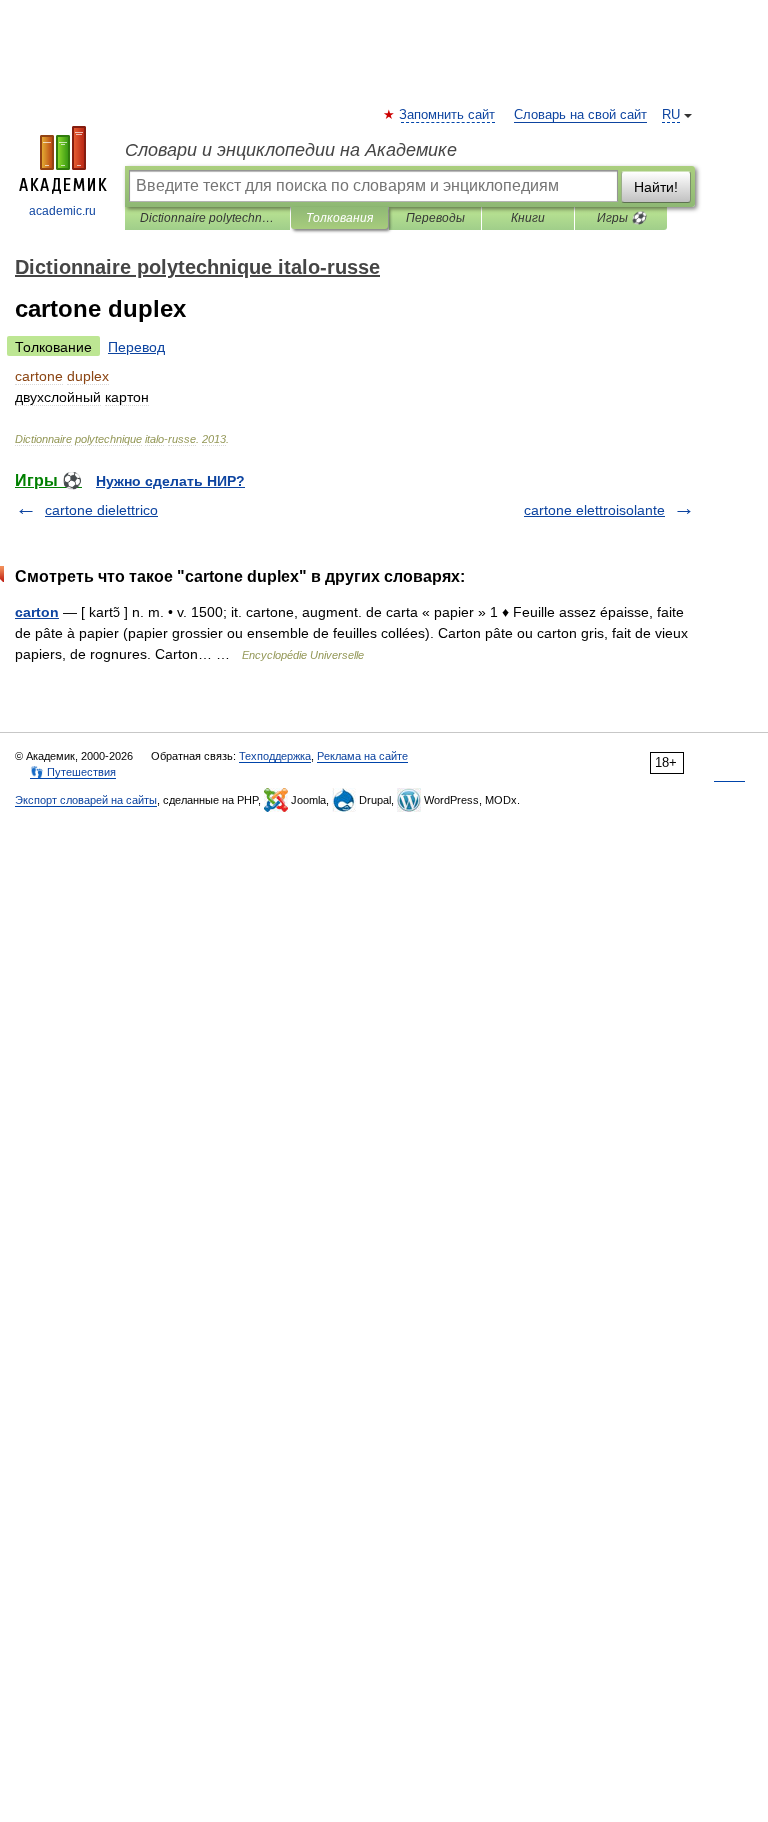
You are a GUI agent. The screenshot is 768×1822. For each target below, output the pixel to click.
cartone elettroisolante (594, 510)
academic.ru (62, 211)
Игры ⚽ (621, 218)
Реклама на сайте (362, 756)
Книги (528, 218)
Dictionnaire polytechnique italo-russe (207, 218)
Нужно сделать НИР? (170, 481)
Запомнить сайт (448, 115)
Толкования (339, 218)
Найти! (656, 187)
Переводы (435, 218)
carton (37, 612)
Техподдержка (275, 756)
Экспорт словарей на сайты (86, 800)
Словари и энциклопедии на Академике (291, 150)
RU (671, 115)
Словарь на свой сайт (580, 115)
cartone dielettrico (101, 510)
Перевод (136, 347)
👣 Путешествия (73, 772)
